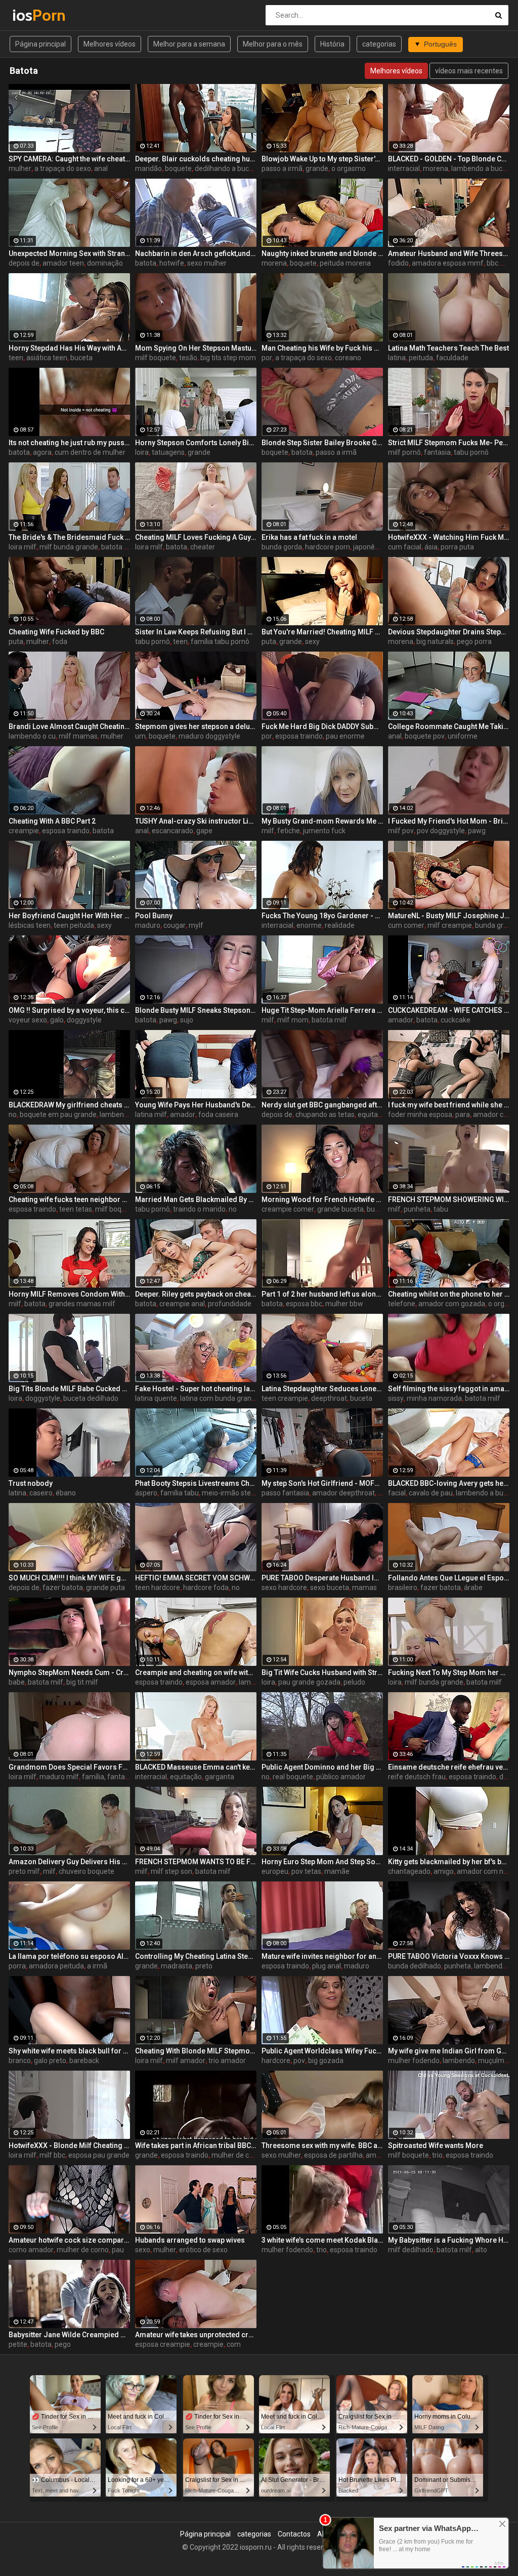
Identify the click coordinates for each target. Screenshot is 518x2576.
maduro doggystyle (209, 736)
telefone (402, 1304)
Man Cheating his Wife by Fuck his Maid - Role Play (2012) (322, 348)
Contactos (294, 2534)
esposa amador (211, 1682)
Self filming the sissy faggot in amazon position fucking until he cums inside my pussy (449, 1389)
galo (57, 1020)
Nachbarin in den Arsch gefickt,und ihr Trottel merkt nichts (196, 253)
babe (17, 1682)
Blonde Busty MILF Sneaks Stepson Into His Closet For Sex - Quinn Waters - (196, 1010)
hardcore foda (206, 1587)
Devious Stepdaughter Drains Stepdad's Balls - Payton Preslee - (449, 632)
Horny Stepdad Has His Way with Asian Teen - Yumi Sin (69, 348)
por (267, 358)
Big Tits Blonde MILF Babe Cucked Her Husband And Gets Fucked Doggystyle (69, 1389)
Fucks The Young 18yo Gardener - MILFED (322, 916)
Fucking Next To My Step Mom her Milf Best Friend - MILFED (449, 1672)
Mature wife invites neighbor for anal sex (322, 1956)
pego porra (474, 641)
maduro (148, 925)
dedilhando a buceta (227, 168)
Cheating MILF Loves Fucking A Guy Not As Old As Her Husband (196, 537)
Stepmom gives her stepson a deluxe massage (196, 726)
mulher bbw (344, 1304)
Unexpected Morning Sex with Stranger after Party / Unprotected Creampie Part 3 (69, 253)
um (140, 736)
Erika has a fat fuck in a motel (309, 537)
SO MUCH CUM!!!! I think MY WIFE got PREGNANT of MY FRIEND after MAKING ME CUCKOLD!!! (69, 1578)
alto (481, 2250)
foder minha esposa (420, 1114)
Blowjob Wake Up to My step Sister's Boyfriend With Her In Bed (322, 159)
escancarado (172, 831)
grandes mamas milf (82, 1304)
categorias (379, 44)
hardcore (276, 2060)
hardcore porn (328, 547)
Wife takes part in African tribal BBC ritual (196, 2145)
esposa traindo (299, 736)
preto (204, 1966)
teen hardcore (158, 1587)
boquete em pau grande (58, 1114)
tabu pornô (471, 452)
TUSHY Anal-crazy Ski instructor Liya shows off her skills (196, 821)
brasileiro (403, 1587)
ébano (66, 1493)
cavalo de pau (431, 1493)
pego (63, 2344)
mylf (196, 925)
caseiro (41, 1493)
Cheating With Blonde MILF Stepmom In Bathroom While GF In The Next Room (196, 2051)
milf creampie (450, 925)
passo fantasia (285, 1493)
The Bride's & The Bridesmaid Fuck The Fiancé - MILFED (69, 537)
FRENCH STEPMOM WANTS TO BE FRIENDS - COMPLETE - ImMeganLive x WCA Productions (196, 1862)
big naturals (435, 641)
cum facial (405, 547)
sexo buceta (330, 1587)
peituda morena (345, 263)
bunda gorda (282, 547)
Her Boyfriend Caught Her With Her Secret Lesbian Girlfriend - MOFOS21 (69, 916)
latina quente (156, 1398)
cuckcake (456, 1020)
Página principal (40, 44)
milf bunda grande (69, 547)
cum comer (406, 925)
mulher (20, 168)
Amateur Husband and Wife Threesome (449, 253)
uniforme (463, 736)
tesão (188, 358)
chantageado (409, 1871)
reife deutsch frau (417, 1777)
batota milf (119, 547)
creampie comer (288, 1209)
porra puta (457, 547)
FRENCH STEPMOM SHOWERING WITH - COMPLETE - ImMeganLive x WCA (449, 1199)
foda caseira (218, 1114)
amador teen (63, 263)
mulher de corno (238, 2155)
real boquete (293, 1777)
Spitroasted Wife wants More (436, 2145)
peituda (421, 358)
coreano (348, 358)
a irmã (97, 1966)
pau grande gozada (309, 1682)
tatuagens (168, 452)
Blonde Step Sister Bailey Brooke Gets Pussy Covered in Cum (322, 443)
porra (17, 1966)
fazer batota (63, 1587)
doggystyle (84, 1020)
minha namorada (434, 1398)
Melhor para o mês (273, 44)
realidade (340, 925)
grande (317, 168)
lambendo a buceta (482, 168)
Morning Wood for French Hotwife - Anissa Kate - (322, 1199)
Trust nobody (31, 1483)
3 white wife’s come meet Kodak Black (322, 2240)
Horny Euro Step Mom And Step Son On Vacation (322, 1862)
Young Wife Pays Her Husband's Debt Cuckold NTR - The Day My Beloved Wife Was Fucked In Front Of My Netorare (196, 1105)
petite (18, 2344)
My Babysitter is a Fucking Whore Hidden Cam (449, 2240)
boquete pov (425, 736)
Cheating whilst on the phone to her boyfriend (449, 1294)
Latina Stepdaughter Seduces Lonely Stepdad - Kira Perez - (322, 1389)
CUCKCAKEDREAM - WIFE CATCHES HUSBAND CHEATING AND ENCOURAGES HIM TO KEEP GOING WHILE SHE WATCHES (449, 1010)
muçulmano (497, 2060)
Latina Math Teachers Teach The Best (448, 348)
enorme (309, 925)
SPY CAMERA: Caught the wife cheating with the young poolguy (69, 159)
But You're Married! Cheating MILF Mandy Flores (322, 632)
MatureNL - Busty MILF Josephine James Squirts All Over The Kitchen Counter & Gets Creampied (449, 916)
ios (39, 15)
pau (118, 2250)
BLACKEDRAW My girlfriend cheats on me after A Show (69, 1105)
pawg (477, 831)
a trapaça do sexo (63, 168)
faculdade (452, 358)
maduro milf (59, 1777)
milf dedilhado (411, 2250)
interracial (404, 168)
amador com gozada (452, 1304)
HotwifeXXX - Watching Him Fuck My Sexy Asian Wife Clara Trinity (449, 537)
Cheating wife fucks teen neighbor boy (69, 1199)
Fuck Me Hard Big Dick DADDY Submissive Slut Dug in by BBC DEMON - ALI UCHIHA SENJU (322, 726)
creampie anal (182, 1304)
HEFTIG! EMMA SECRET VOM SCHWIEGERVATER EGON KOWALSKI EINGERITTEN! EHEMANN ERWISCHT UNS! (196, 1578)
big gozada (326, 2060)
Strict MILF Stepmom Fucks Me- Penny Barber (449, 443)
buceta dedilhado (91, 1398)
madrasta (177, 1966)
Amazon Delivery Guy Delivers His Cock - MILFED (69, 1862)
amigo (444, 1871)
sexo (143, 2250)
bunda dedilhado (415, 1966)
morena (436, 168)
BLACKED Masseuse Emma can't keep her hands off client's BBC (196, 1767)
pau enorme (345, 736)
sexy (312, 641)
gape (204, 831)
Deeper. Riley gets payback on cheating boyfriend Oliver (196, 1294)
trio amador (227, 2060)
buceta (81, 358)
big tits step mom (228, 358)
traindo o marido (199, 1209)
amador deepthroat (343, 1493)
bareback (84, 2060)
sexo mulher (207, 263)
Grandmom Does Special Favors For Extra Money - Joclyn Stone (69, 1767)
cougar (175, 925)
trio (437, 2155)
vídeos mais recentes (469, 71)
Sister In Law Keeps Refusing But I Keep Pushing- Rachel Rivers (196, 632)
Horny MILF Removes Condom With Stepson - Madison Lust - (69, 1294)
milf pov (401, 831)
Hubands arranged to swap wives (190, 2240)
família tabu (180, 1493)
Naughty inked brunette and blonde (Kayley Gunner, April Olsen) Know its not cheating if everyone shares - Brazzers (322, 253)
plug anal (327, 1966)
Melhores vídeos (110, 44)
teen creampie (285, 1398)
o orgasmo (349, 168)
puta (16, 641)
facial (397, 1493)
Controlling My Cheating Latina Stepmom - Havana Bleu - (196, 1956)
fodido (398, 263)
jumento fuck (324, 831)
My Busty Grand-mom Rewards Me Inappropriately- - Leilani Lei (322, 821)
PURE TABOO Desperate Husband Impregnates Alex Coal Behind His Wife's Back (322, 1578)
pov (299, 2060)
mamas (364, 1587)
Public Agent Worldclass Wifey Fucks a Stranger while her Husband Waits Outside (322, 2051)
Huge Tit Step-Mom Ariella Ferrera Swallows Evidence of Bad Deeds (322, 1010)
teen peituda (74, 925)
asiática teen (47, 358)
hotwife (172, 263)
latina (397, 358)
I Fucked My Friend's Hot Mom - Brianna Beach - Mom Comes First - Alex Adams (449, 821)
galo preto (50, 2060)
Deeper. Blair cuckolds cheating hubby (196, 159)
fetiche (289, 831)
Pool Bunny (154, 916)
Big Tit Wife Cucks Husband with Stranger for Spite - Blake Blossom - (322, 1672)
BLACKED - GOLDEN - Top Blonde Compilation (449, 159)
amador (401, 1020)
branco (20, 2060)
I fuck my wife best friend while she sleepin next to (449, 1105)
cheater (203, 547)
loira (142, 452)
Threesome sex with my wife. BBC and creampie (322, 2145)
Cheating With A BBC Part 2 (52, 821)
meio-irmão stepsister (237, 1493)
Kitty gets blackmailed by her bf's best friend (449, 1862)
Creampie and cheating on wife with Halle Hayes (196, 1672)
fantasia (437, 452)
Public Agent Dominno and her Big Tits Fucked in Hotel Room (322, 1767)
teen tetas (76, 1209)
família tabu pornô (220, 641)
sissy (396, 1398)
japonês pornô (376, 547)
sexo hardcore (284, 1587)
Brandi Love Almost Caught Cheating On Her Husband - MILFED (69, 726)
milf (268, 831)
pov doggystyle (441, 831)
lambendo (116, 1114)
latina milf (151, 1114)
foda (60, 641)
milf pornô (404, 452)
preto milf (24, 1871)
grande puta (105, 1587)
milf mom (293, 1020)
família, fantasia (108, 1777)
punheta (417, 1209)
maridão (148, 168)
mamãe (337, 1871)
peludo (354, 1682)
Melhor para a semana (189, 44)
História (332, 44)
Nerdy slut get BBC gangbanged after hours (322, 1105)
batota (146, 263)
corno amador (31, 2250)
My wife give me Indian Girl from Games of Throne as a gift (449, 2051)
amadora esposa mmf (448, 263)
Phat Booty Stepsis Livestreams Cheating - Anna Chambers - (196, 1483)
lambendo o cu (32, 736)
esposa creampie (163, 2344)
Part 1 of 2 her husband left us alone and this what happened (322, 1294)
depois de (24, 263)
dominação (105, 263)
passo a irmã (282, 168)
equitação (374, 1114)
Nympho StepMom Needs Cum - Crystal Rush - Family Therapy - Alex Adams (69, 1672)
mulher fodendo (414, 2060)
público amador (341, 1777)
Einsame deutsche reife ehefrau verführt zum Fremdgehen (449, 1767)
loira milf (23, 547)
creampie (24, 831)
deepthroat (329, 1398)
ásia (431, 547)
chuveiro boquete (87, 1871)
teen (16, 358)
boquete (178, 168)
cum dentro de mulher (90, 452)
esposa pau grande (99, 2155)
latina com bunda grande (220, 1398)
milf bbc (52, 2155)
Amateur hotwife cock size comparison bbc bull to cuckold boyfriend (69, 2240)
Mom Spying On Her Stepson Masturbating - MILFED (196, 348)
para (463, 1114)
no (13, 1114)
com (234, 2344)
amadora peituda (56, 1966)
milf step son (171, 1871)
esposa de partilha (333, 2155)
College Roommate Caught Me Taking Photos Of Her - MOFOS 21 (449, 726)
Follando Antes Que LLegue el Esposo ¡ (449, 1578)
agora (42, 452)
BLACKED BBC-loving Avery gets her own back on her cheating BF (449, 1483)
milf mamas (78, 736)
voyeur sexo (28, 1020)
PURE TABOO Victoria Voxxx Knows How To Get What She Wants (449, 1956)
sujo (187, 1020)
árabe (473, 1587)
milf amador (186, 2060)
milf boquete (156, 358)
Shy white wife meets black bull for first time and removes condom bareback (69, 2051)
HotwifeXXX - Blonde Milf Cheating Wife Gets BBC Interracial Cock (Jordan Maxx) (69, 2145)
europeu (275, 1871)
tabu (441, 1209)
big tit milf (82, 1682)
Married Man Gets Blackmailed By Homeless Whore (196, 1199)
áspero (146, 1493)
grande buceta (340, 1209)
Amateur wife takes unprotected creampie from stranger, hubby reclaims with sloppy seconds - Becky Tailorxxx (196, 2335)
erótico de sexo (203, 2250)
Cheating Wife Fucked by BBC (56, 632)
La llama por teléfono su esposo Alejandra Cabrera (69, 1956)
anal (101, 168)
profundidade (230, 1304)
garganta (220, 1777)
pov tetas (306, 1871)
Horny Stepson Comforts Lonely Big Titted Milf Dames (196, 443)
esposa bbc (304, 1304)
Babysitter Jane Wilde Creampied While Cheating (69, 2335)
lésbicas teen (30, 925)
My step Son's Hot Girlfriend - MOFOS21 (322, 1483)
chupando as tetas (325, 1114)
